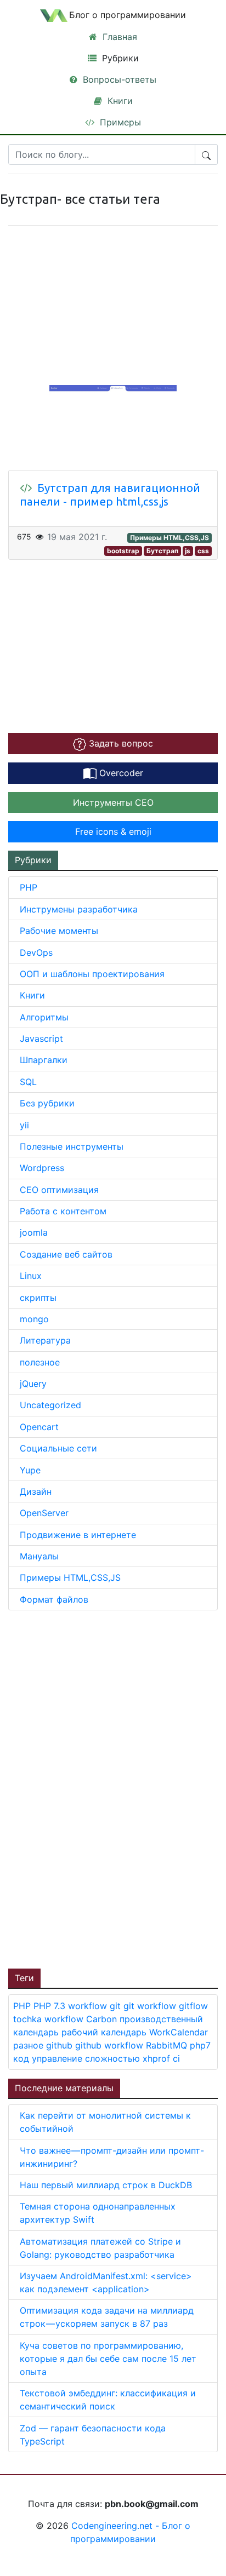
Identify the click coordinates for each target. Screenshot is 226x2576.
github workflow (111, 2045)
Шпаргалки (44, 1060)
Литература (45, 1340)
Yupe (30, 1470)
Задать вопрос (120, 743)
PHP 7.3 (51, 2006)
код (22, 2058)
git (117, 2006)
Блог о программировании (128, 15)
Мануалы (39, 1556)
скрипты (38, 1298)
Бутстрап (162, 551)
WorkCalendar (179, 2032)
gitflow (193, 2006)
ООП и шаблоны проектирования (92, 974)
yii (24, 1125)
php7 (200, 2045)
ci (176, 2058)
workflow (89, 2006)
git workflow (151, 2006)
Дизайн (36, 1491)
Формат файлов (54, 1599)
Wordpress (42, 1168)
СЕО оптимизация (59, 1190)
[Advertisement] (91, 1788)
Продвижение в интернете (78, 1535)
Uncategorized (50, 1405)
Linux (31, 1276)
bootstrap (123, 551)
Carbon (103, 2019)
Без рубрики (47, 1103)
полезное (40, 1362)
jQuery (33, 1384)
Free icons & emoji (113, 831)
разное (30, 2045)
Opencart (39, 1427)
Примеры (119, 122)
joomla (34, 1232)
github (61, 2045)
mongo (34, 1319)
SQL (28, 1082)
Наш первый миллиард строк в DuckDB (106, 2185)
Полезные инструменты (72, 1146)
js (188, 551)
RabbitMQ (168, 2045)
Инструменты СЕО (113, 802)
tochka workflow (50, 2019)
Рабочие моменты (59, 931)
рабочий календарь (105, 2032)
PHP (29, 887)
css (203, 551)
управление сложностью (87, 2058)
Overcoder (120, 773)
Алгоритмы (44, 1017)
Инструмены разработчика (79, 909)
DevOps (36, 953)
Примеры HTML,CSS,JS (169, 538)
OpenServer (44, 1513)
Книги (119, 101)
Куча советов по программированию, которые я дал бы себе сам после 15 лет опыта (108, 2359)
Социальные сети (58, 1448)
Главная (118, 37)
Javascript (41, 1039)
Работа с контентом (63, 1211)
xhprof (158, 2058)
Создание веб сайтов (66, 1254)
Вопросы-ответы (118, 79)
